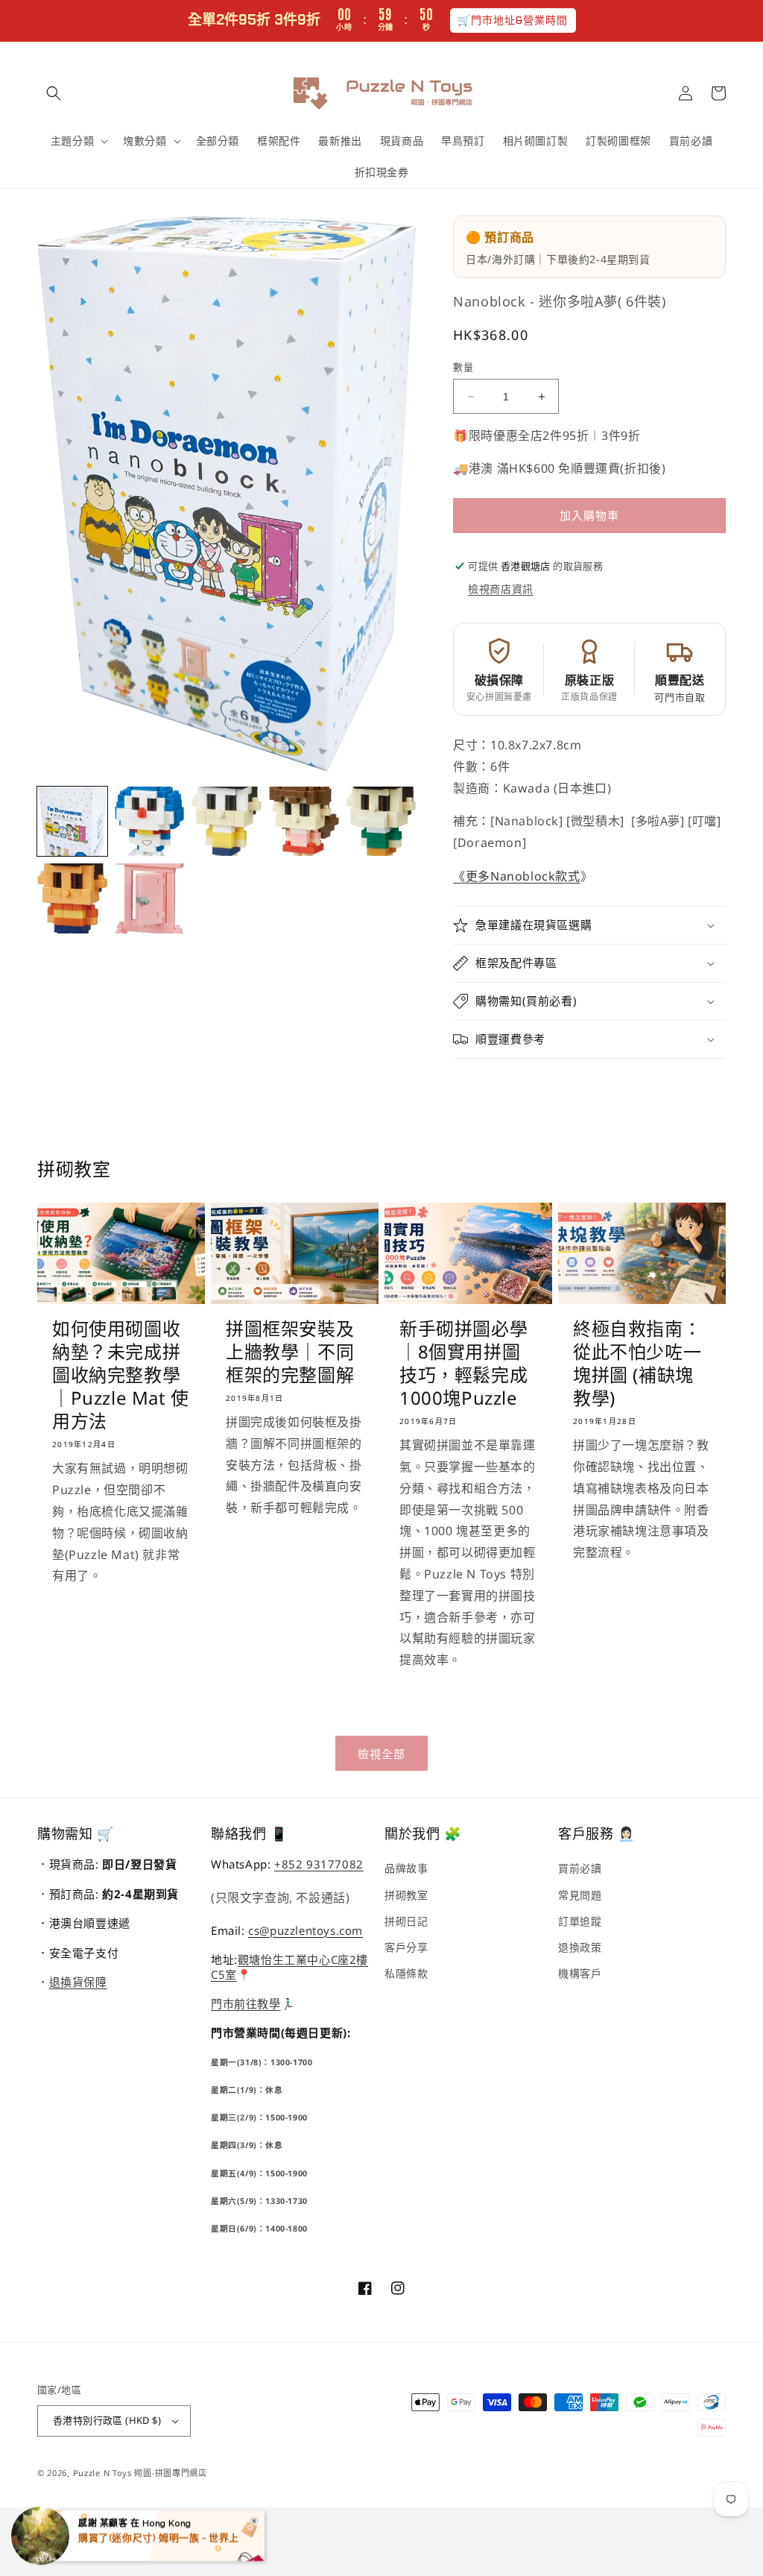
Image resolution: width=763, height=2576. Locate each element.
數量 (463, 367)
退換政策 (580, 1947)
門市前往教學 (246, 2003)
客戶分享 (406, 1947)
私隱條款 (406, 1973)
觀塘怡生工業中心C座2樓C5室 (289, 1967)
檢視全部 (381, 1754)
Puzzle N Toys (102, 2473)
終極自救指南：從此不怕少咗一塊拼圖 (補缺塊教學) (637, 1363)
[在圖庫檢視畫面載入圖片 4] (304, 822)
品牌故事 (406, 1868)
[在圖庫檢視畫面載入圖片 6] (72, 898)
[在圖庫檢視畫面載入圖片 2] (150, 822)
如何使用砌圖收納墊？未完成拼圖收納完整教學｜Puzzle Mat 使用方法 (121, 1375)
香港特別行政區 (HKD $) (107, 2420)
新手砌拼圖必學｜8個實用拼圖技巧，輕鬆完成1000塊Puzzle (463, 1363)
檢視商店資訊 (501, 589)
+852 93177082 (319, 1864)
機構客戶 (580, 1973)
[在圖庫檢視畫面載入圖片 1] (72, 822)
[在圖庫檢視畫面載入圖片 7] (150, 898)
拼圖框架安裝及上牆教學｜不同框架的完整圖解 (290, 1352)
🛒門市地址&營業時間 (513, 20)
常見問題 (580, 1895)
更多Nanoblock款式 (523, 876)
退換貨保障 (78, 1982)
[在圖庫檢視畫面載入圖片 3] (227, 822)
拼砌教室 (406, 1895)
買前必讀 (580, 1868)
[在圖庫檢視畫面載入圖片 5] (381, 822)
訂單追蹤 (580, 1921)
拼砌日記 (406, 1921)
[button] (54, 93)
